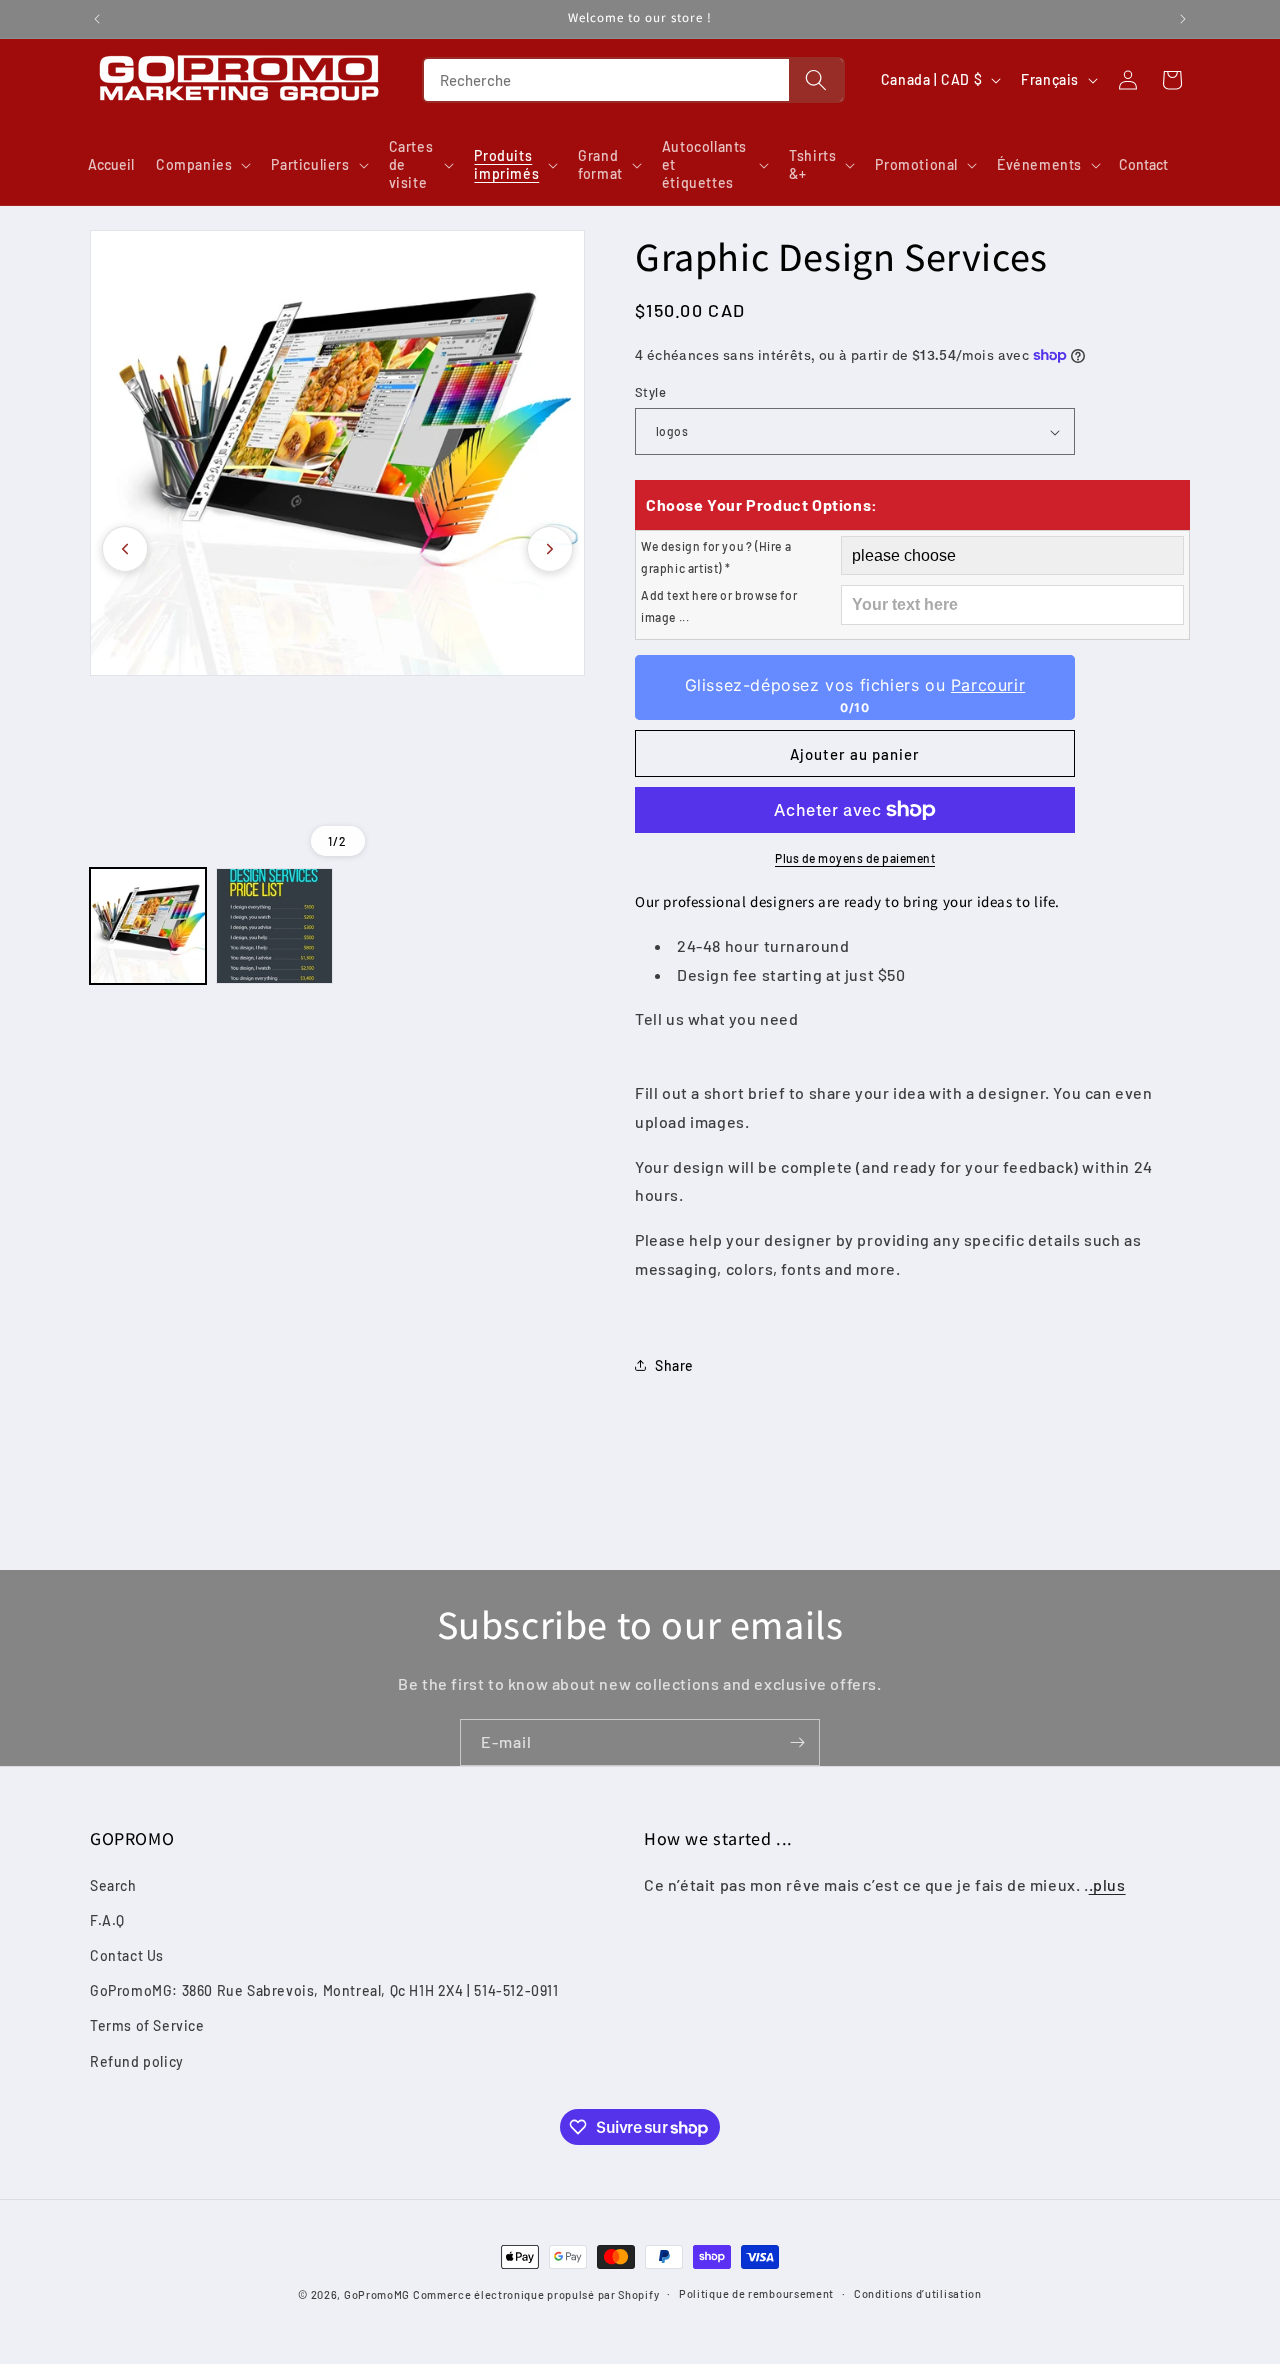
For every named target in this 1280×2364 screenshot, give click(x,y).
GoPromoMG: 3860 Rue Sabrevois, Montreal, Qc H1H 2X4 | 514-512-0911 (324, 1990)
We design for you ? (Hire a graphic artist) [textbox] (716, 557)
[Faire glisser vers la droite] (550, 549)
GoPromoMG (377, 2294)
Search (113, 1885)
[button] (201, 165)
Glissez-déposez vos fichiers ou (855, 685)
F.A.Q (107, 1920)
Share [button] (674, 1365)
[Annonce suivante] (1183, 19)
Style (650, 392)
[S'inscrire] (797, 1742)
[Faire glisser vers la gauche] (125, 549)
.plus (1107, 1884)
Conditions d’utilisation (918, 2293)
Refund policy (137, 2061)
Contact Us (127, 1955)
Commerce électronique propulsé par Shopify (536, 2294)
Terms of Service (147, 2025)
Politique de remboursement (756, 2293)
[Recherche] (816, 80)
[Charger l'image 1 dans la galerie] (148, 926)
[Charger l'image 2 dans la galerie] (274, 926)
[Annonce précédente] (97, 19)
